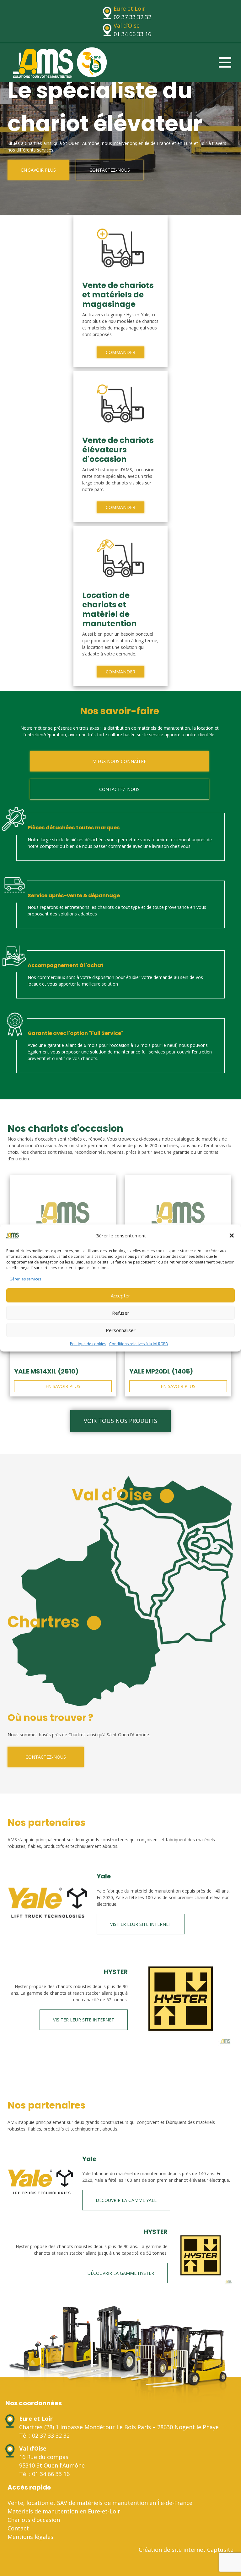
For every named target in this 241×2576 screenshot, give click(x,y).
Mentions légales (30, 2537)
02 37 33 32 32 (132, 17)
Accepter (120, 1296)
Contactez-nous (110, 170)
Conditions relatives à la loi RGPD (139, 1344)
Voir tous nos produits (120, 1421)
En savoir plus (38, 170)
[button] (232, 1235)
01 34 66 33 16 (132, 34)
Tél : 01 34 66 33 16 (44, 2474)
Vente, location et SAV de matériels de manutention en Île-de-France (100, 2503)
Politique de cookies (88, 1344)
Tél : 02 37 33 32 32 (44, 2435)
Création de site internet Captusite (186, 2550)
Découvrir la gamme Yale (126, 2200)
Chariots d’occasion (34, 2520)
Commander (120, 352)
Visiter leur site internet (141, 1924)
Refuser (121, 1313)
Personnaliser (121, 1330)
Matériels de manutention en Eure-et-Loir (64, 2511)
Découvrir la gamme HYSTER (121, 2273)
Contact (18, 2528)
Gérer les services (25, 1279)
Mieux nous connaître (119, 761)
